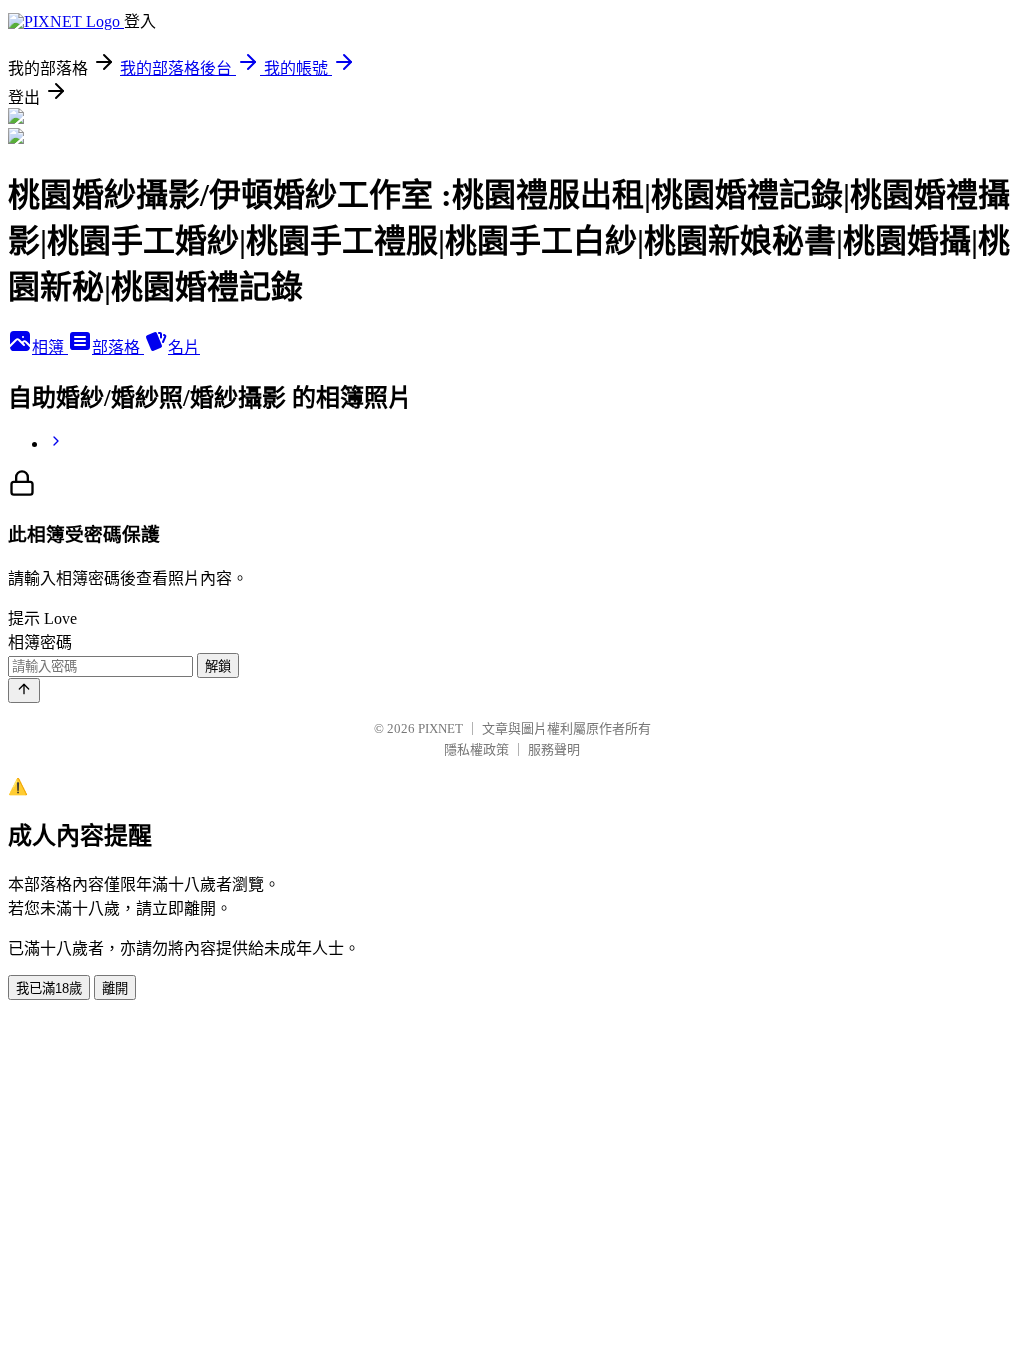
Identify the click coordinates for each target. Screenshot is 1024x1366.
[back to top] (24, 690)
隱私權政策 (476, 749)
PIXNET (440, 728)
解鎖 (218, 666)
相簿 (50, 347)
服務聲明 (554, 749)
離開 (115, 988)
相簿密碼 (40, 642)
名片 (184, 347)
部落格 (118, 347)
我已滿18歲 (49, 988)
